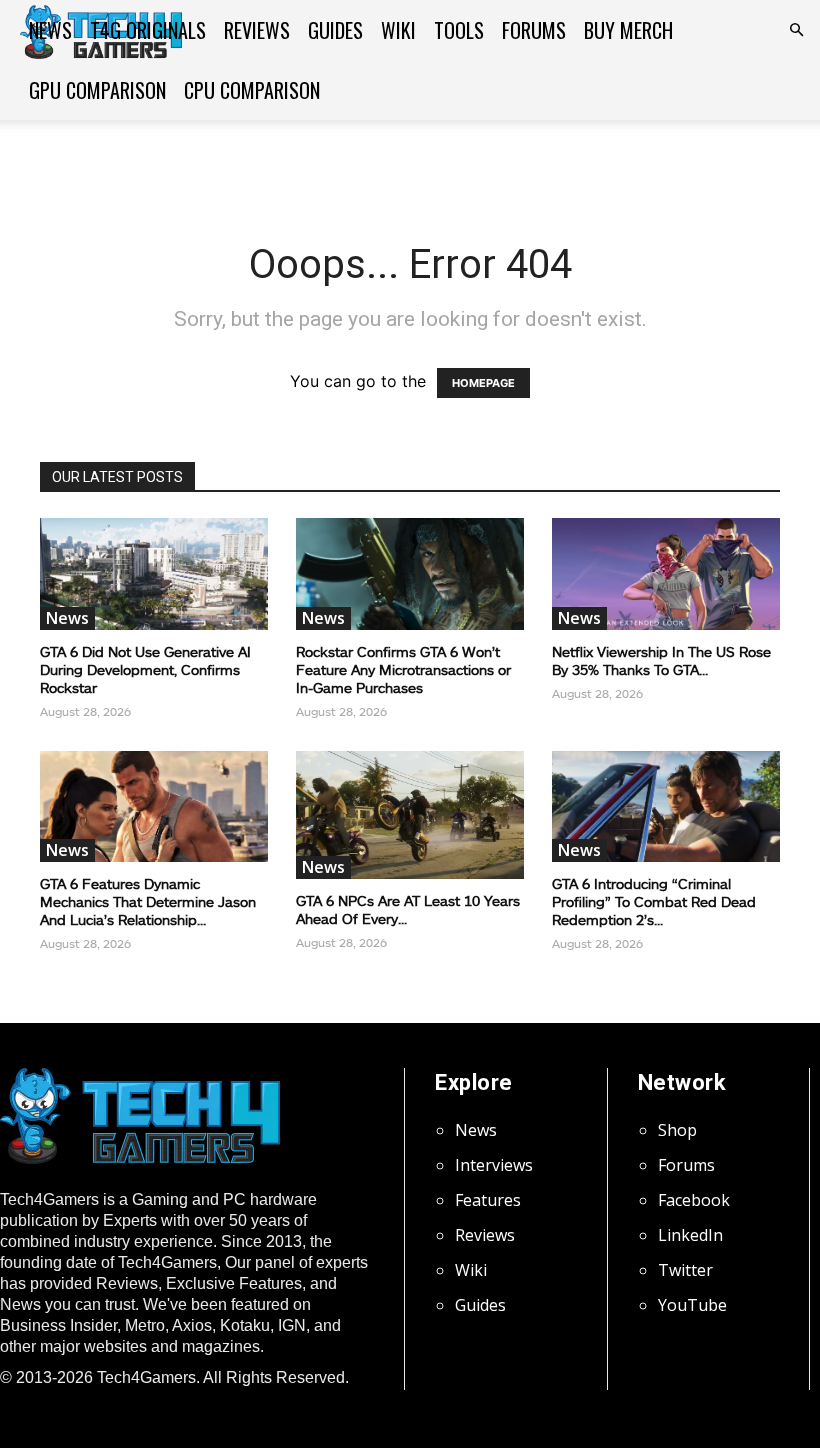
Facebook (694, 1200)
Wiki (398, 30)
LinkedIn (690, 1235)
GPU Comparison (97, 90)
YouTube (692, 1305)
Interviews (494, 1165)
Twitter (685, 1270)
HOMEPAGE (483, 383)
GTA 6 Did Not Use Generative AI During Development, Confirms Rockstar (145, 669)
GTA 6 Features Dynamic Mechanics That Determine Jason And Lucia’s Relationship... (148, 901)
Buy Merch (628, 30)
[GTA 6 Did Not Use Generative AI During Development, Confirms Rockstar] (154, 574)
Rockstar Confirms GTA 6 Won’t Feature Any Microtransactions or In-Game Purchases (403, 669)
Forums (534, 30)
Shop (677, 1130)
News (50, 30)
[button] (796, 30)
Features (488, 1200)
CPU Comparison (252, 90)
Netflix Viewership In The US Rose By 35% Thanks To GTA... (661, 660)
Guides (335, 30)
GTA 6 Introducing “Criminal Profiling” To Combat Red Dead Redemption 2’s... (654, 901)
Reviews (257, 30)
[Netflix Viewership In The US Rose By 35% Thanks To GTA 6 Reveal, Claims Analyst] (666, 574)
